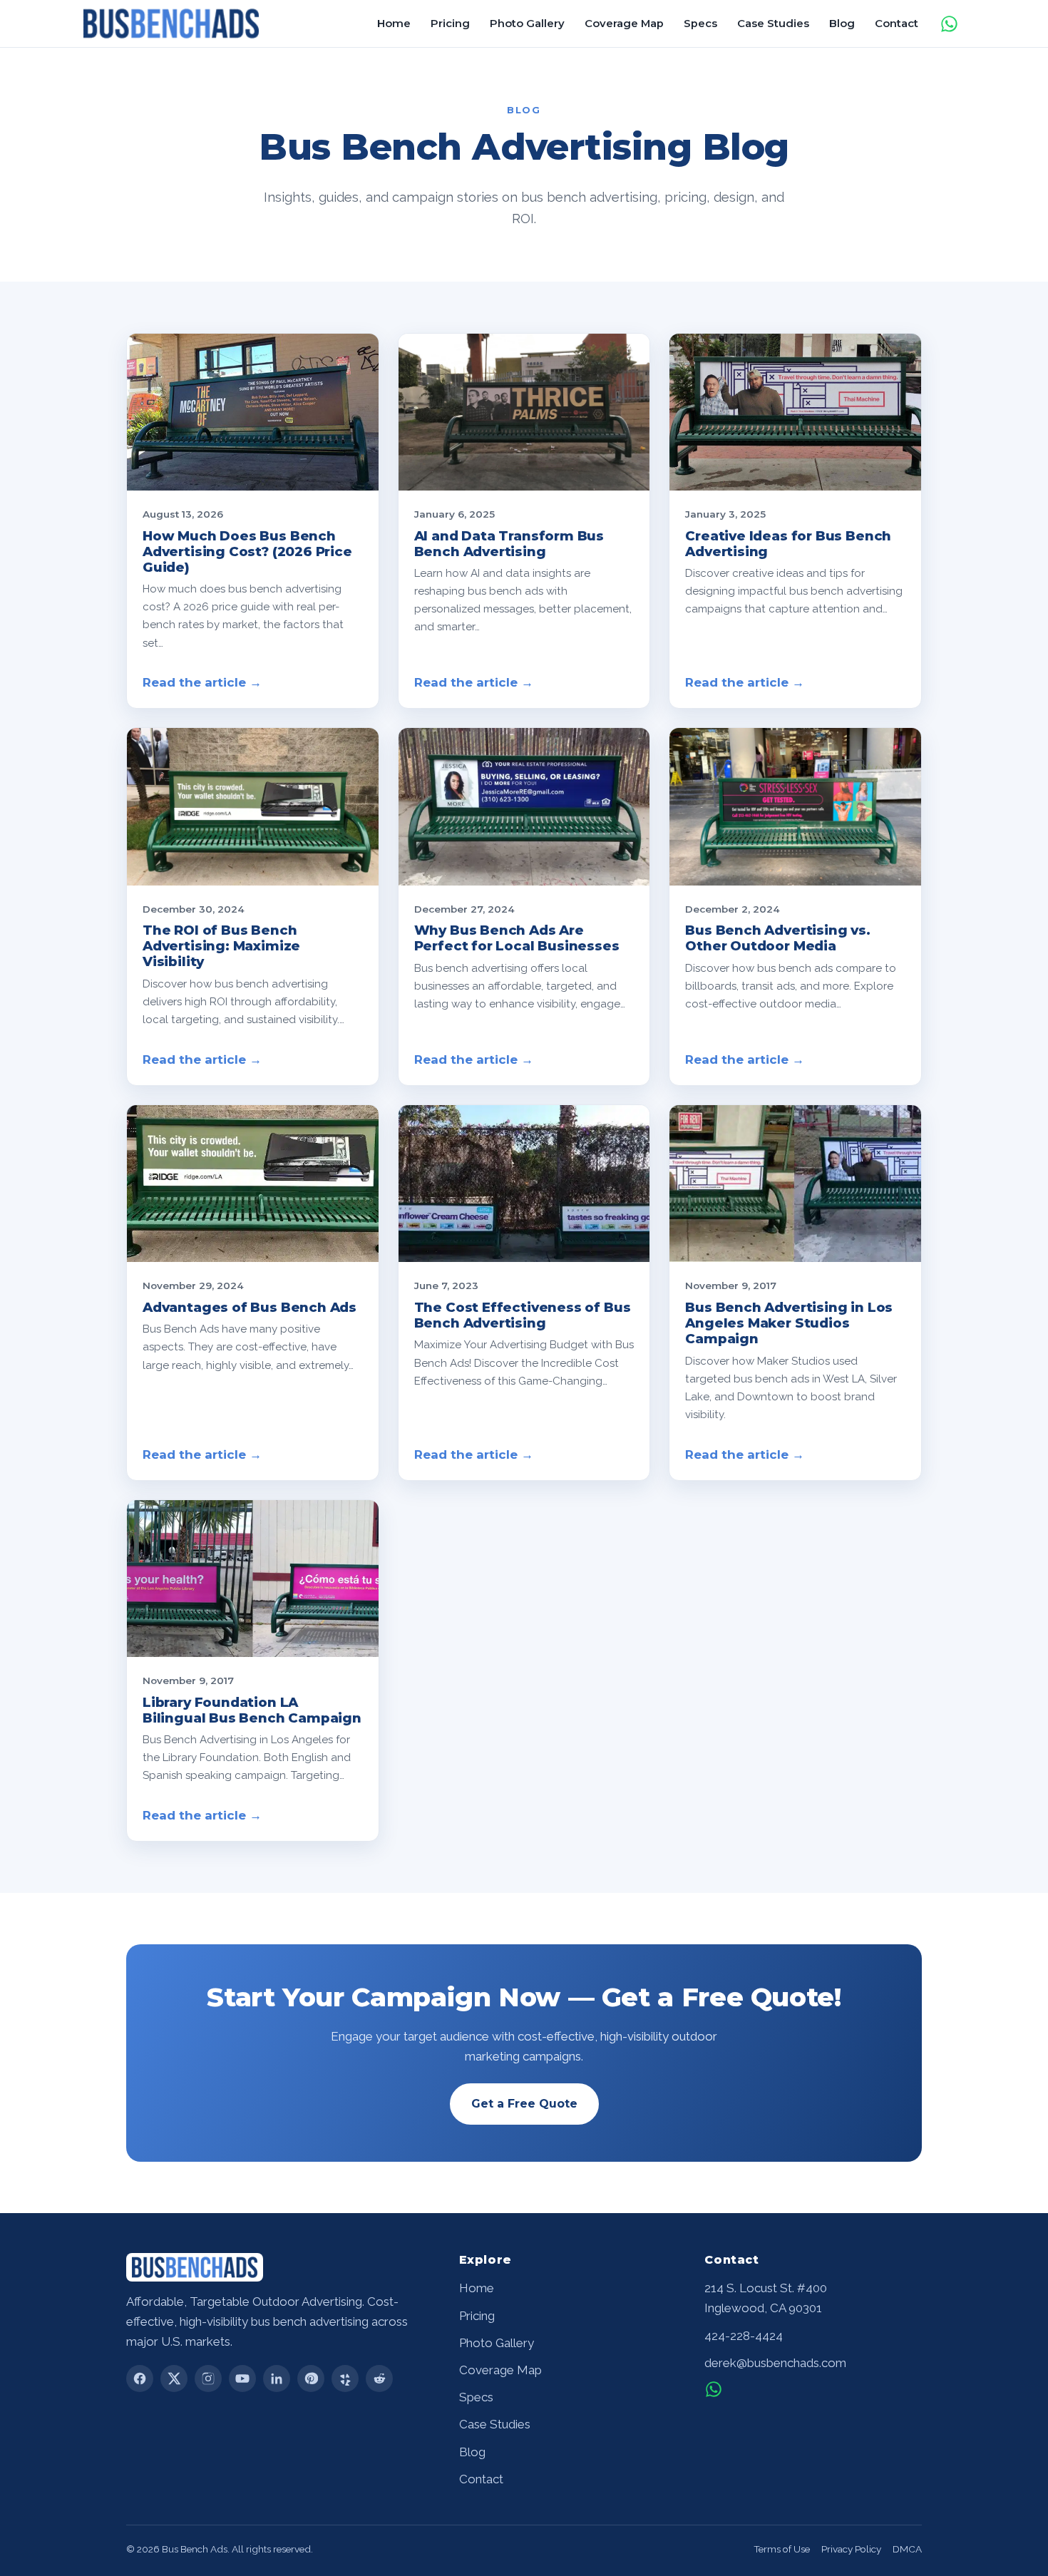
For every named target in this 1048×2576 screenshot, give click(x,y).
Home (394, 24)
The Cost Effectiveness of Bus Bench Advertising (523, 1315)
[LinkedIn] (277, 2379)
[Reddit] (379, 2379)
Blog (842, 24)
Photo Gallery (527, 24)
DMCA (907, 2549)
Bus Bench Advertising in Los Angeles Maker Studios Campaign (789, 1323)
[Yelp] (345, 2379)
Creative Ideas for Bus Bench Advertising (788, 544)
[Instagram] (208, 2379)
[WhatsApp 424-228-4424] (714, 2389)
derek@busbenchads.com (775, 2363)
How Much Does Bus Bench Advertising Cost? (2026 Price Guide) (247, 551)
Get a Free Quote (524, 2104)
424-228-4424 (744, 2336)
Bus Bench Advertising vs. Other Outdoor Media (777, 938)
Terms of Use (782, 2549)
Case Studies (773, 24)
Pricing (450, 24)
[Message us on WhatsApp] (949, 24)
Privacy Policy (851, 2549)
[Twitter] (174, 2379)
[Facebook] (140, 2379)
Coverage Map (624, 24)
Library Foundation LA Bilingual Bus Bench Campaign (252, 1710)
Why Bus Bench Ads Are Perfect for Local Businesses (517, 938)
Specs (700, 24)
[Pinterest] (311, 2379)
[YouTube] (242, 2379)
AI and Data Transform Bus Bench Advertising (509, 544)
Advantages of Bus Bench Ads (250, 1307)
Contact (897, 24)
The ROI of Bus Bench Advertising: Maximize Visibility (221, 946)
